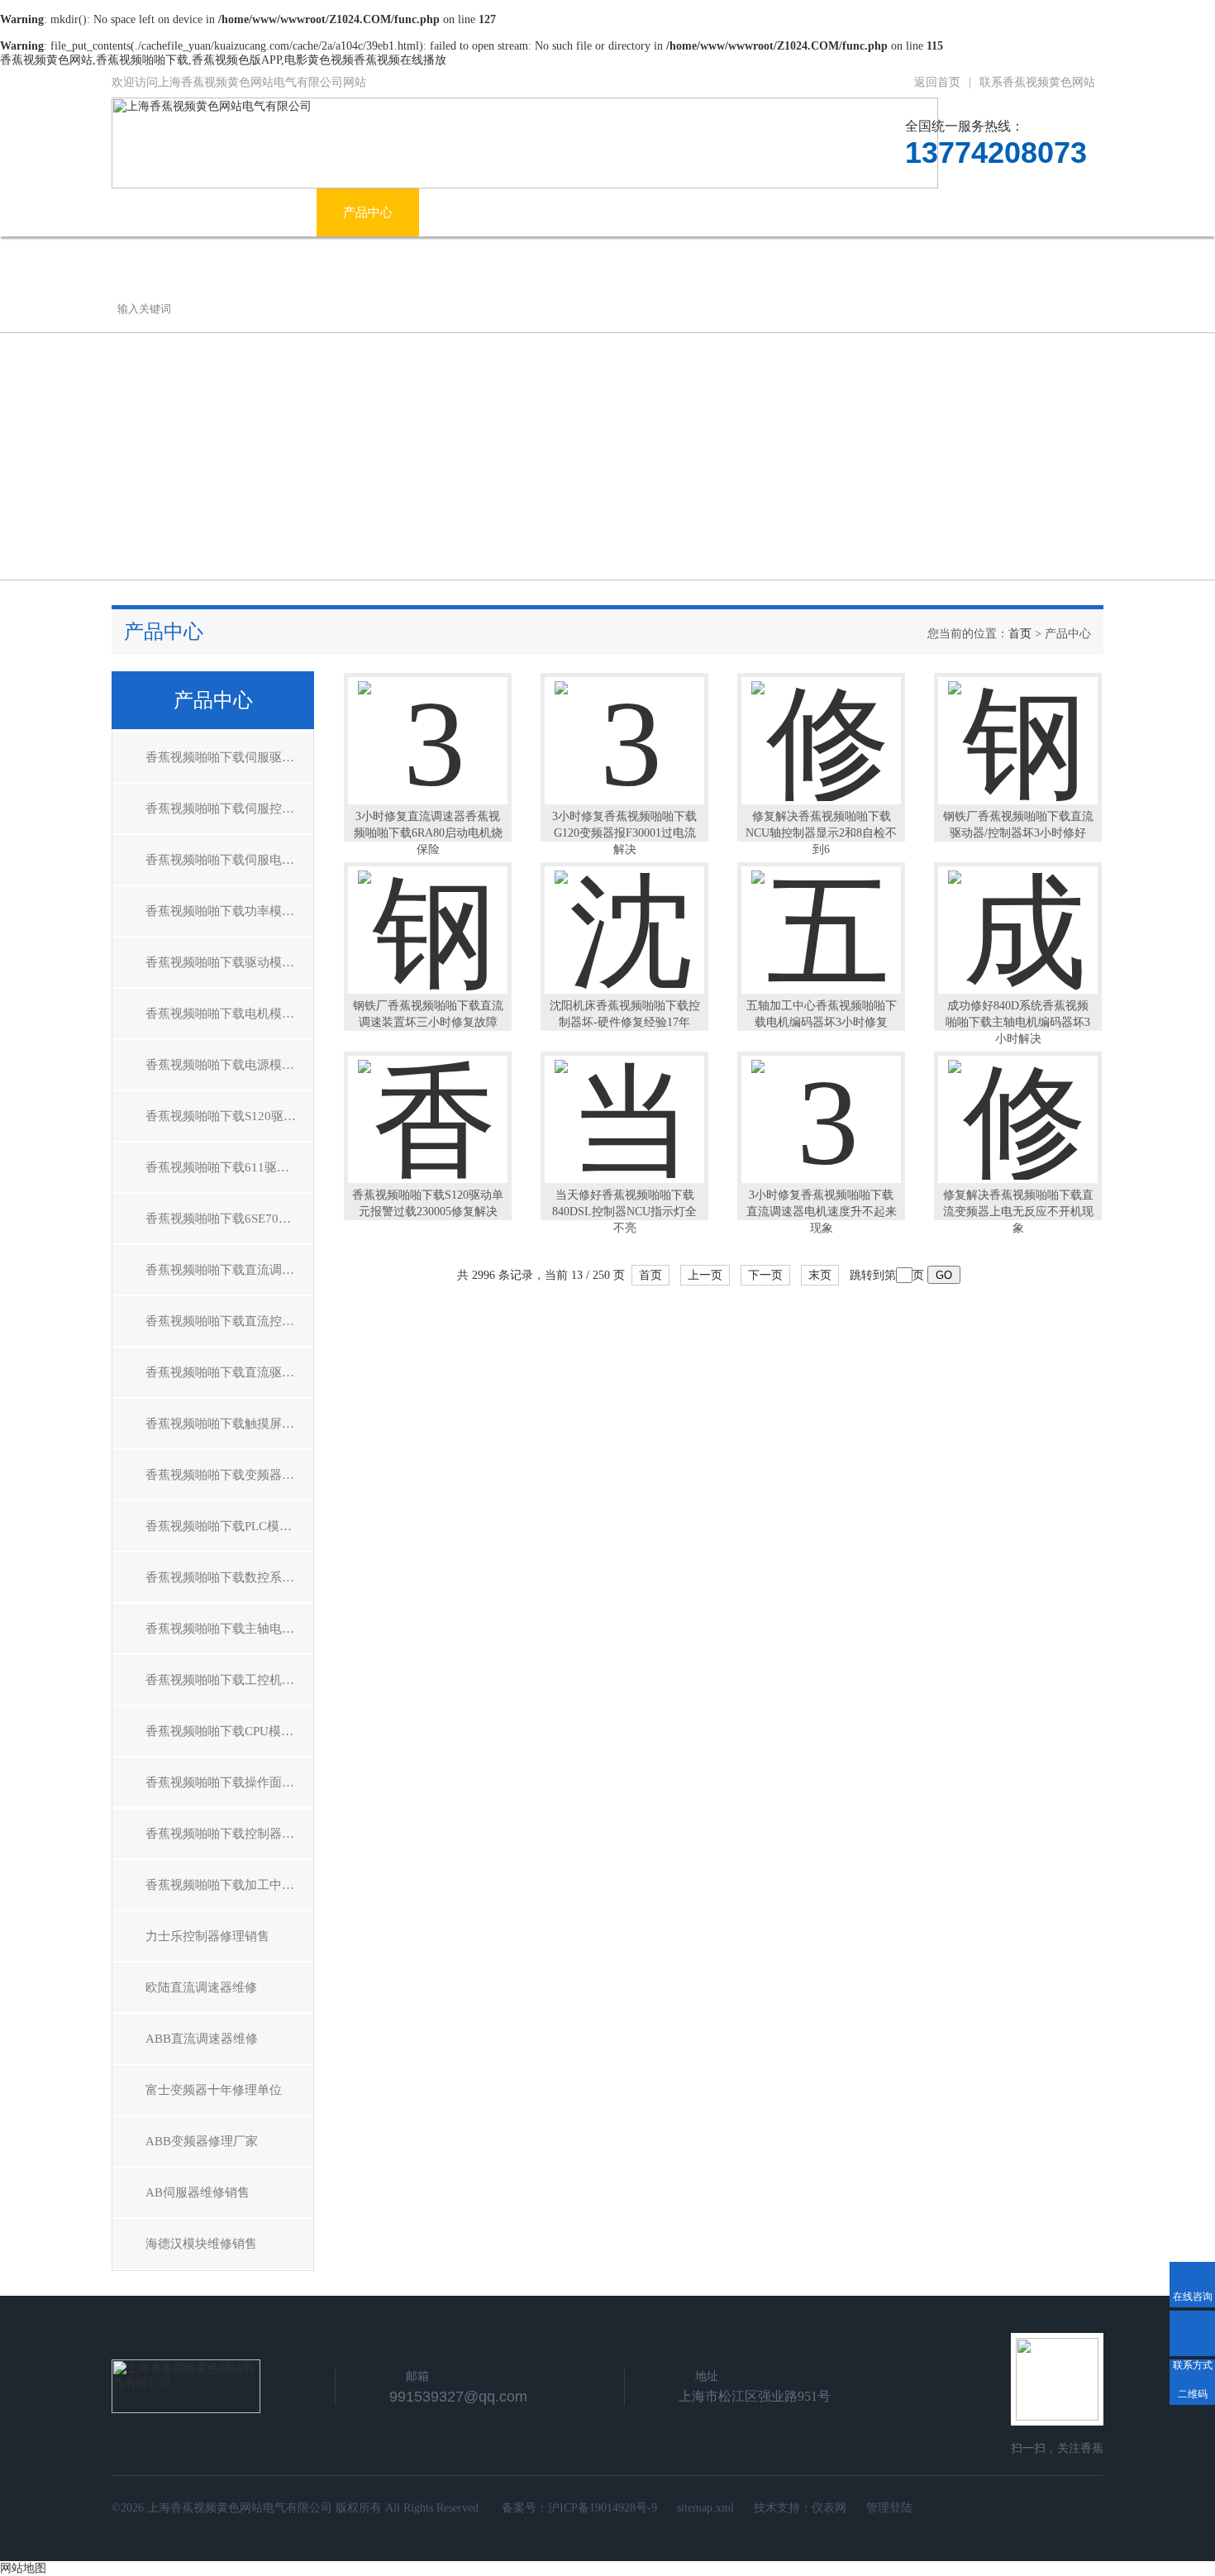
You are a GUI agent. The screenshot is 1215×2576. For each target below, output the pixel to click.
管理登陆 (889, 2508)
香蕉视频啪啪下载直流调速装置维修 (229, 1270)
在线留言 (974, 212)
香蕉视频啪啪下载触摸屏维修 (226, 1424)
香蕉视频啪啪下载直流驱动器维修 (229, 1372)
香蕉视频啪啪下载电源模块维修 (229, 1065)
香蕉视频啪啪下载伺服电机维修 (229, 860)
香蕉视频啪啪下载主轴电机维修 (229, 1629)
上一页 (705, 1275)
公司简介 (265, 212)
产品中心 (368, 212)
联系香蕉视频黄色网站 (1037, 82)
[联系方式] (1192, 2333)
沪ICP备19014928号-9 (603, 2508)
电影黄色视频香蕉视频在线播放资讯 (545, 212)
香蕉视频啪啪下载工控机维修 (226, 1680)
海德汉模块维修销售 (201, 2244)
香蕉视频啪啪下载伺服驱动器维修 (229, 757)
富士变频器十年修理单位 (214, 2090)
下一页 (765, 1275)
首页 (1020, 634)
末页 (820, 1275)
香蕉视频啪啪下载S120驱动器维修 (229, 1116)
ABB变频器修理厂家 (202, 2141)
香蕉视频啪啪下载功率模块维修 (229, 911)
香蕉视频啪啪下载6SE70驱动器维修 (229, 1219)
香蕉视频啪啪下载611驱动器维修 (229, 1167)
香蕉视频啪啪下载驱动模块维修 (229, 962)
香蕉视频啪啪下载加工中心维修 (229, 1885)
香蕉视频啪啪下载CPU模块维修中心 (229, 1731)
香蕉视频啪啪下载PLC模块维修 (229, 1526)
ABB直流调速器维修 (202, 2039)
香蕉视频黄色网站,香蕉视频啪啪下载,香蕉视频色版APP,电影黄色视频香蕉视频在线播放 (223, 60)
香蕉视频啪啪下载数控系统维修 (229, 1577)
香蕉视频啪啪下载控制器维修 (226, 1834)
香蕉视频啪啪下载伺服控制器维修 (229, 809)
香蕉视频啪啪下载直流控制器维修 (229, 1321)
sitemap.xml (705, 2508)
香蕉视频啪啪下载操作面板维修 (229, 1782)
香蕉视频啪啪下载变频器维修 (226, 1475)
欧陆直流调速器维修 (201, 1987)
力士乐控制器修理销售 (207, 1936)
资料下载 (871, 212)
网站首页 (163, 212)
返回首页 (937, 82)
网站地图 (23, 2568)
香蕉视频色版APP (745, 212)
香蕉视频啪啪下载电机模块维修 (229, 1014)
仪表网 (829, 2508)
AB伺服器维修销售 (198, 2192)
